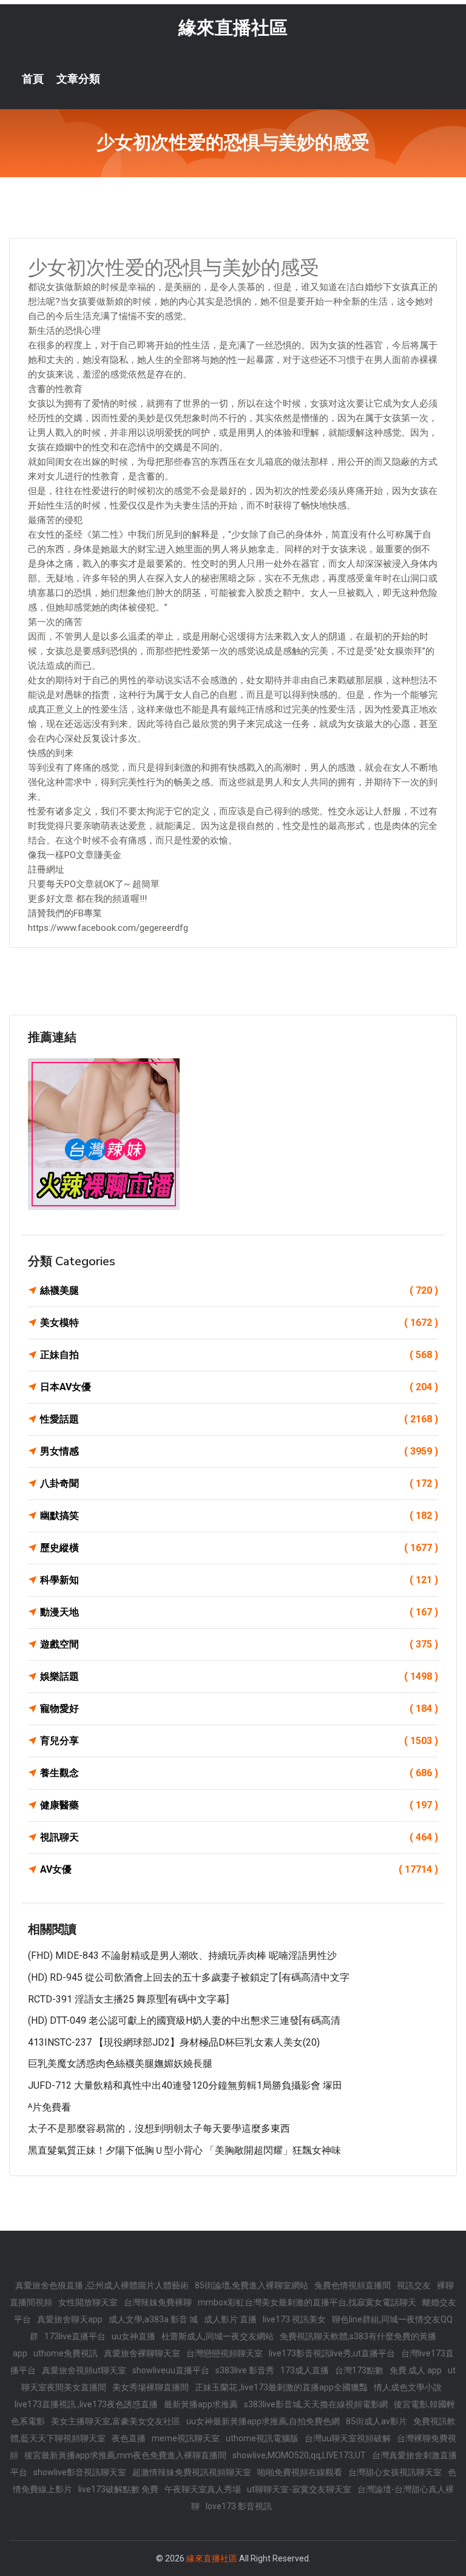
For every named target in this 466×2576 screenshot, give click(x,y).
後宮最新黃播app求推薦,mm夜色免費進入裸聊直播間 (125, 2455)
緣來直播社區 (233, 28)
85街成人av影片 (377, 2421)
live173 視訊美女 (294, 2319)
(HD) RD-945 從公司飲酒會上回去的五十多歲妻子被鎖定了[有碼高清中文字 (189, 1977)
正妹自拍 (239, 1355)
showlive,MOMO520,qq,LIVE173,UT (299, 2455)
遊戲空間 (239, 1644)
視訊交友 (414, 2285)
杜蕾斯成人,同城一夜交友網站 (218, 2336)
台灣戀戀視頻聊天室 (225, 2353)
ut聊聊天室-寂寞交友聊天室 (299, 2489)
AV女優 (239, 1869)
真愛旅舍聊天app (70, 2319)
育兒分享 (239, 1741)
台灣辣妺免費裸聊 (158, 2302)
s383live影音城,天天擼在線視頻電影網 (316, 2404)
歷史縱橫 (239, 1548)
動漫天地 (239, 1612)
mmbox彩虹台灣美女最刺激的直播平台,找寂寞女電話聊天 (307, 2302)
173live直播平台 (75, 2336)
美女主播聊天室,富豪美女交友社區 (116, 2421)
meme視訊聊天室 (186, 2438)
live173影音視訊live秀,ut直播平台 (332, 2353)
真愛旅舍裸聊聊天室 (142, 2353)
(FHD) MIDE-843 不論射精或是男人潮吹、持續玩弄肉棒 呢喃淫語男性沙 (182, 1956)
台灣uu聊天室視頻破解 (348, 2438)
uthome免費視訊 (66, 2353)
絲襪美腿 (239, 1290)
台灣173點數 (359, 2370)
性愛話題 (239, 1419)
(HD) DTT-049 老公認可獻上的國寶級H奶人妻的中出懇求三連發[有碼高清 (184, 2020)
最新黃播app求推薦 (201, 2404)
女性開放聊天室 (88, 2302)
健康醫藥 (239, 1805)
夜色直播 (129, 2438)
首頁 (33, 79)
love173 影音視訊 (239, 2506)
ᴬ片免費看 (49, 2107)
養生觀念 (239, 1773)
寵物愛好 (239, 1709)
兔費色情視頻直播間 (353, 2285)
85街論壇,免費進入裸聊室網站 (252, 2285)
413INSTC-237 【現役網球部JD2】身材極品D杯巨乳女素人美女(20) (174, 2042)
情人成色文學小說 (408, 2387)
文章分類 (78, 79)
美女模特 (239, 1323)
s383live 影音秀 (245, 2370)
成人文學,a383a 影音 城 (153, 2319)
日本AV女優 (239, 1387)
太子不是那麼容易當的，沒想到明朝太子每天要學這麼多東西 (159, 2128)
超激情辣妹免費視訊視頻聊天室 (192, 2472)
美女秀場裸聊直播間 (150, 2387)
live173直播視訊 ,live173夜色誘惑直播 (86, 2404)
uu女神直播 (133, 2336)
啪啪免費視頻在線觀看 (300, 2472)
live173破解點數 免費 (118, 2489)
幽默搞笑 (239, 1516)
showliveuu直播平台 (171, 2370)
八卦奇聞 (239, 1483)
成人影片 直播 (230, 2319)
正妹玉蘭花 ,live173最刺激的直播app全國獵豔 (281, 2387)
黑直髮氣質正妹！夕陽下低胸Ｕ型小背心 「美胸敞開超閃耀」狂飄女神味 (184, 2150)
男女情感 (239, 1451)
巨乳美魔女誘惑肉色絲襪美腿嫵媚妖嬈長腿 (120, 2064)
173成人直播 (305, 2370)
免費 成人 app (416, 2370)
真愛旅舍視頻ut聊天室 (84, 2370)
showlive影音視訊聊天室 (80, 2472)
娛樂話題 (239, 1676)
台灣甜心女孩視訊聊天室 (395, 2472)
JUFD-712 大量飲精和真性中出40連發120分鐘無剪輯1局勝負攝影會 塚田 (185, 2085)
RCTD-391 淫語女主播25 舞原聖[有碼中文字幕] (128, 1999)
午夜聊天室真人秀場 (203, 2489)
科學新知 (239, 1580)
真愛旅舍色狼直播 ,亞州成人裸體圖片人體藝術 (102, 2285)
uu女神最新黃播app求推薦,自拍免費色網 (263, 2421)
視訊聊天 (239, 1837)
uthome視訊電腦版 (262, 2438)
